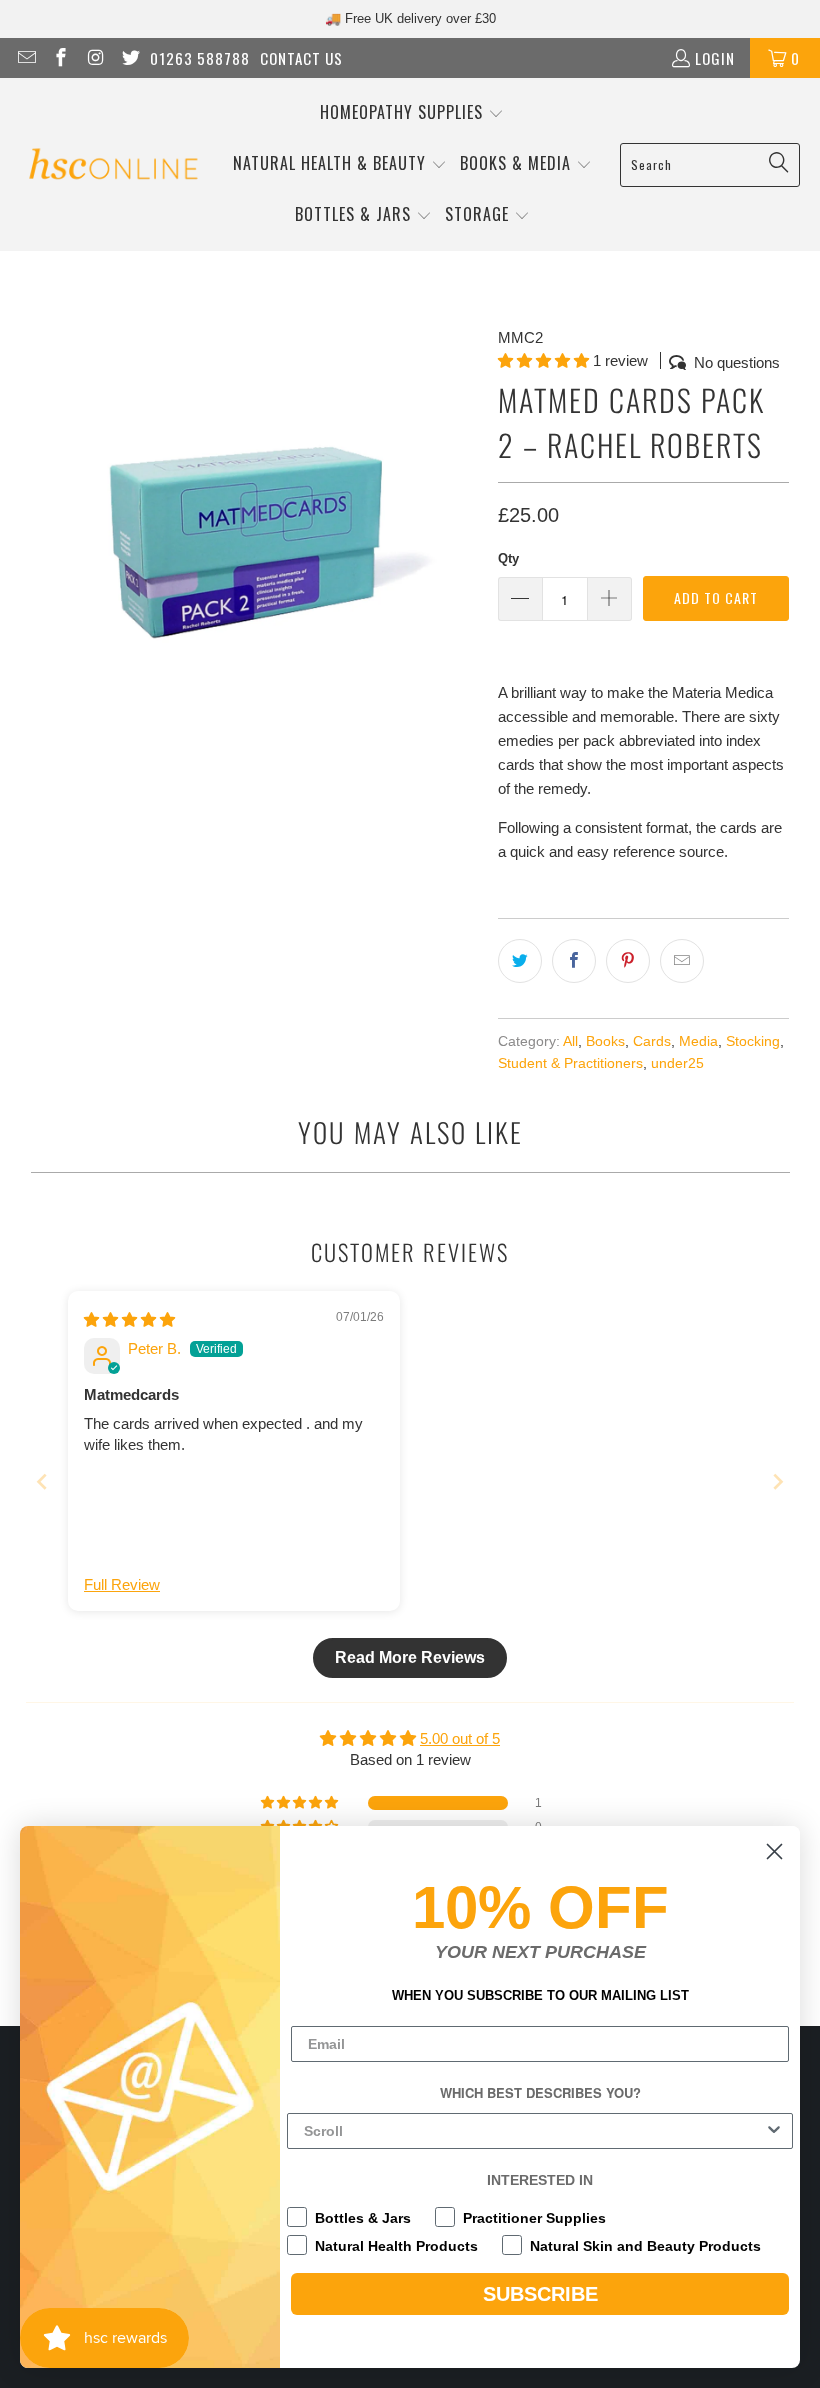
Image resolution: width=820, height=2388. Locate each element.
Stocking (753, 1041)
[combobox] (534, 2131)
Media (698, 1041)
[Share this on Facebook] (574, 961)
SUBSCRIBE (540, 2294)
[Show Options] (774, 2131)
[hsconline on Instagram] (94, 58)
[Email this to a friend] (682, 961)
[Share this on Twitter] (520, 961)
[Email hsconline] (25, 58)
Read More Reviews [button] (410, 1657)
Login (715, 58)
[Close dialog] (774, 1851)
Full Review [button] (122, 1584)
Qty (508, 558)
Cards (652, 1041)
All (570, 1041)
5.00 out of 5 (460, 1738)
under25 (677, 1063)
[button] (412, 113)
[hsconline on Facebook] (60, 58)
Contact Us (301, 58)
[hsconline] (112, 164)
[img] (129, 1319)
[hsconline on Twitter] (129, 58)
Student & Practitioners (570, 1063)
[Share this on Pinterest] (628, 961)
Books (605, 1041)
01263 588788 (200, 58)
